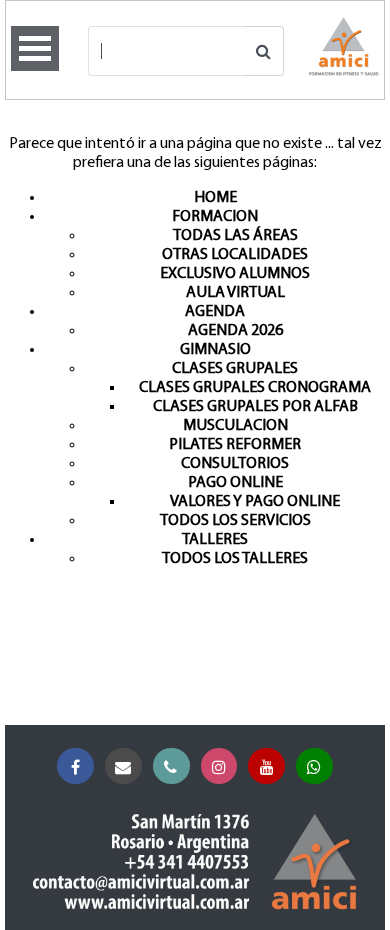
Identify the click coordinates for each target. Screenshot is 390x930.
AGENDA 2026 (235, 331)
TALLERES (215, 540)
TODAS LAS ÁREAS (235, 236)
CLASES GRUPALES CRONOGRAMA (255, 388)
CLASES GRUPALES (235, 369)
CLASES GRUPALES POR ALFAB (255, 407)
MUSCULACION (235, 426)
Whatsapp (314, 766)
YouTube (266, 766)
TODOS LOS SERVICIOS (235, 521)
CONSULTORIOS (235, 464)
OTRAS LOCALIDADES (235, 255)
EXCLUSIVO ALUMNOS (235, 274)
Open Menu (35, 48)
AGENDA (215, 312)
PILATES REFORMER (235, 445)
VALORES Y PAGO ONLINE (255, 502)
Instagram (219, 766)
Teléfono (171, 766)
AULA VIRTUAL (235, 293)
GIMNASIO (215, 350)
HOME (215, 198)
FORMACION (215, 217)
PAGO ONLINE (235, 483)
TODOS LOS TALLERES (235, 559)
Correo (123, 766)
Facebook (75, 766)
